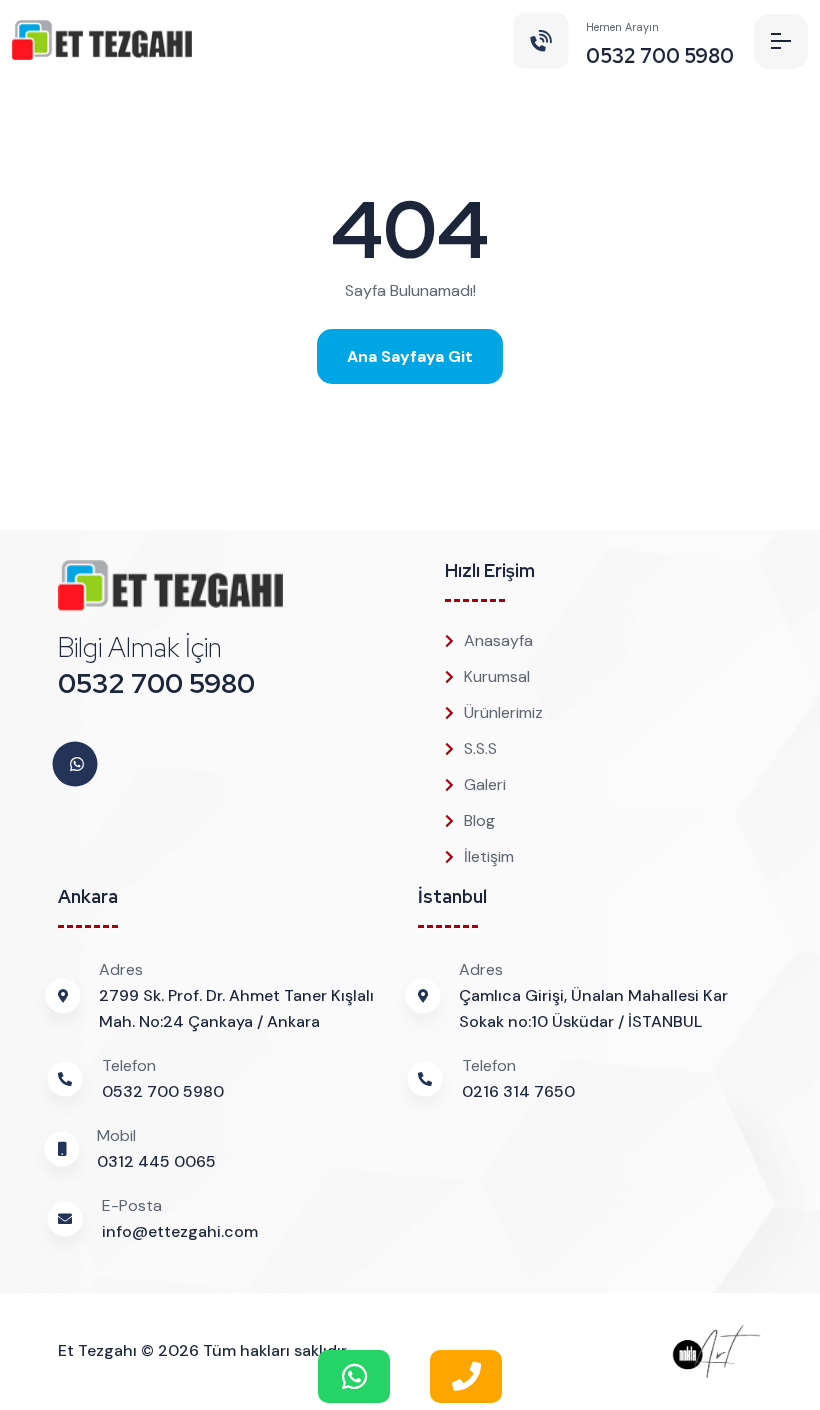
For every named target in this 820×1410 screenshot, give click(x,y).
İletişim (489, 856)
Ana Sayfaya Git (410, 356)
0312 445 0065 (156, 1161)
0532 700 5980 (156, 683)
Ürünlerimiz (503, 712)
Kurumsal (497, 676)
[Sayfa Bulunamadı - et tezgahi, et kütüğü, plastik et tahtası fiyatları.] (102, 41)
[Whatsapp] (77, 764)
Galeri (485, 784)
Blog (479, 820)
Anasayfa (498, 640)
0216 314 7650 (518, 1091)
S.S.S (480, 748)
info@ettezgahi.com (180, 1231)
